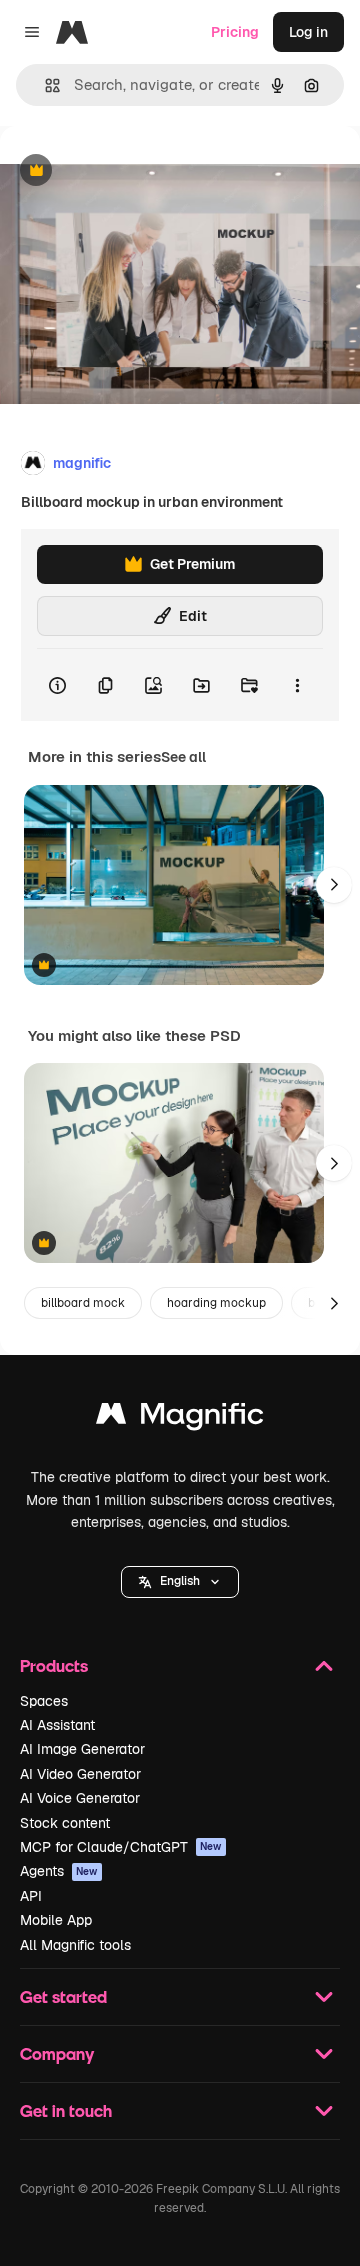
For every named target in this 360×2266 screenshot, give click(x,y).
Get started (63, 1996)
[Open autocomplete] (44, 85)
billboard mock (83, 1303)
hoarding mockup (216, 1303)
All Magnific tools (75, 1945)
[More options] (297, 685)
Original (128, 171)
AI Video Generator (80, 1774)
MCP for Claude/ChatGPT (121, 1847)
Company (57, 2053)
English (180, 1581)
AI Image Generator (82, 1749)
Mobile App (56, 1920)
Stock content (65, 1823)
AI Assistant (57, 1725)
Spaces (44, 1701)
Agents (59, 1871)
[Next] (334, 885)
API (31, 1896)
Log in (308, 32)
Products (54, 1665)
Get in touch (66, 2110)
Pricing (235, 32)
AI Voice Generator (80, 1798)
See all (183, 757)
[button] (180, 1582)
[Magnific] (180, 1418)
